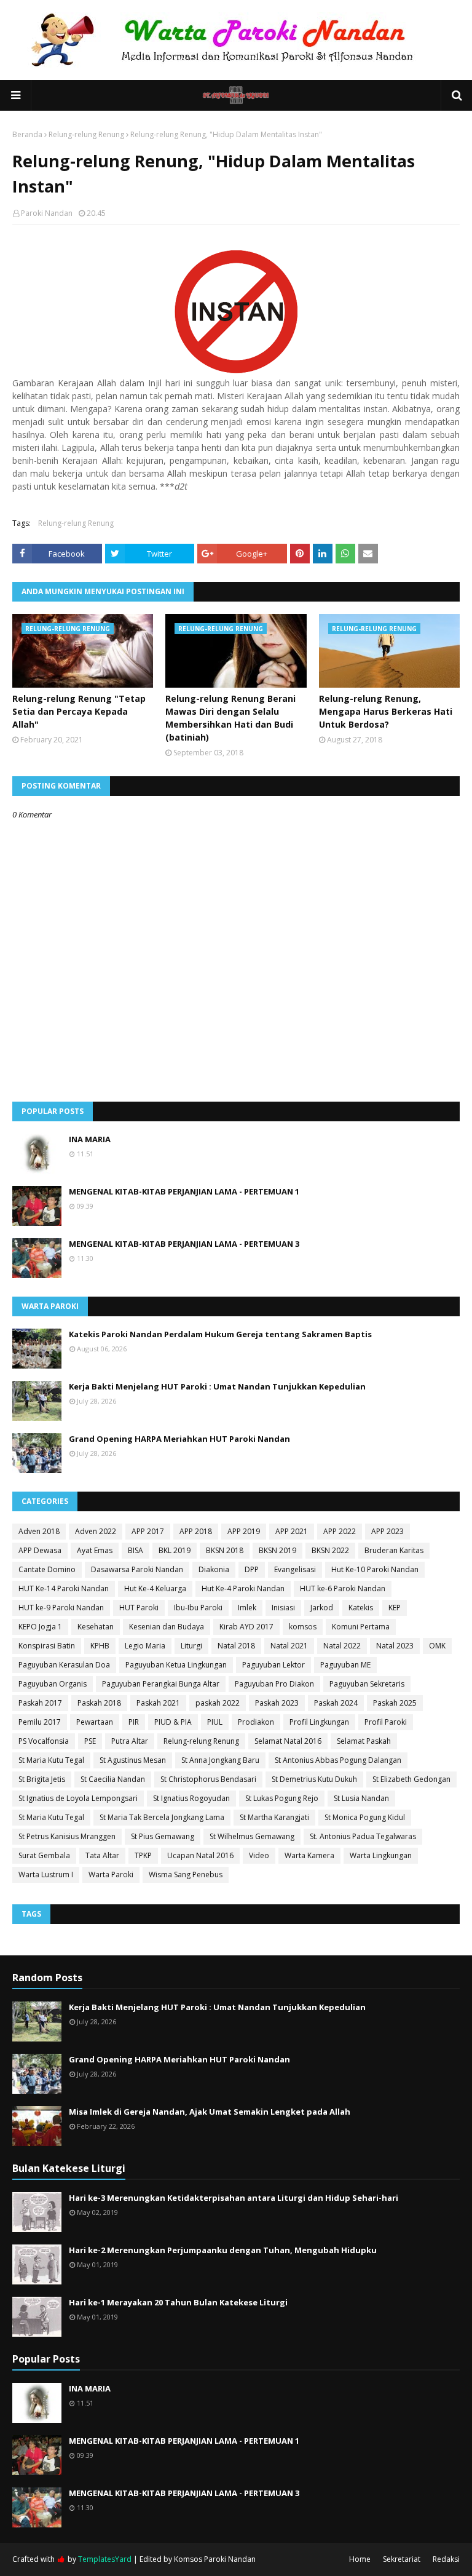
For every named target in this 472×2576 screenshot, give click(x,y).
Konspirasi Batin (47, 1646)
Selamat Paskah (364, 1741)
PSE (90, 1741)
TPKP (143, 1855)
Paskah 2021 (158, 1703)
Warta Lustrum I (46, 1874)
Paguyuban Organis (53, 1684)
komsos (303, 1627)
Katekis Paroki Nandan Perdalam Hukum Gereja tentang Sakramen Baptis (220, 1334)
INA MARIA (90, 1139)
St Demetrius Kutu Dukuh (314, 1779)
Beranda (27, 134)
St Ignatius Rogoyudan (191, 1798)
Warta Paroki (111, 1874)
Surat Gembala (44, 1855)
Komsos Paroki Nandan (215, 2559)
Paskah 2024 (336, 1703)
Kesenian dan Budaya (167, 1627)
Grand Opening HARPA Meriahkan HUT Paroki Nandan (179, 1439)
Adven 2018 (39, 1531)
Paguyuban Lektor (273, 1665)
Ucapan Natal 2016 (200, 1855)
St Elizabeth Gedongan (411, 1779)
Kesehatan (96, 1627)
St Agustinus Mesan (133, 1760)
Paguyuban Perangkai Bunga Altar (161, 1684)
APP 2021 (292, 1531)
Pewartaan (95, 1722)
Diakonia (214, 1569)
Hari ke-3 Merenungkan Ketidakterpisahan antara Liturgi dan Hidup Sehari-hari (234, 2198)
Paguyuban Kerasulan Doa (64, 1665)
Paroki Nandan (47, 213)
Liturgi (191, 1646)
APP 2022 (340, 1531)
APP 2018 (196, 1531)
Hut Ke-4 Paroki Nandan (243, 1588)
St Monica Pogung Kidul (365, 1817)
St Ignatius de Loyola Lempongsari (78, 1798)
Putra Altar (130, 1741)
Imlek (247, 1608)
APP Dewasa (40, 1550)
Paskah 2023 (277, 1703)
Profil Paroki (386, 1722)
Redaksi (446, 2559)
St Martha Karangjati (274, 1817)
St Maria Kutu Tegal (51, 1760)
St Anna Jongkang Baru (220, 1760)
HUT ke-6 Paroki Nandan (343, 1588)
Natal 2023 (395, 1646)
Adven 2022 (96, 1531)
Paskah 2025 (395, 1703)
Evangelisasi (295, 1569)
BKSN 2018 (225, 1550)
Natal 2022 (342, 1646)
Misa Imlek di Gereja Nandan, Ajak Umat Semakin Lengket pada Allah (210, 2112)
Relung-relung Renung (86, 134)
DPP (252, 1569)
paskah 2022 (218, 1703)
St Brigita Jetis (42, 1779)
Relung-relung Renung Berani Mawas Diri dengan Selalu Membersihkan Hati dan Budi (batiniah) (230, 718)
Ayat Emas (95, 1550)
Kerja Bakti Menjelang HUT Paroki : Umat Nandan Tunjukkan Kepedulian (217, 1386)
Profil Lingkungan (319, 1722)
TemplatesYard (105, 2559)
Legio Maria (145, 1646)
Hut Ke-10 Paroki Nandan (375, 1569)
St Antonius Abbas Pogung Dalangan (338, 1760)
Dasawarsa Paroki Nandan (137, 1569)
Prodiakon (256, 1722)
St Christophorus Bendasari (208, 1779)
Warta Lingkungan (381, 1855)
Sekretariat (402, 2559)
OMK (437, 1646)
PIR (134, 1722)
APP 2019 (244, 1531)
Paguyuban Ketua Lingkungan (176, 1665)
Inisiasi (283, 1608)
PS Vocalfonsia (44, 1741)
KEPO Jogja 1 (40, 1627)
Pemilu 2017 (40, 1722)
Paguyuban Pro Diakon (274, 1684)
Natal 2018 (236, 1646)
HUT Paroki (139, 1608)
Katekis (361, 1608)
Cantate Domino (47, 1569)
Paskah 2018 (99, 1703)
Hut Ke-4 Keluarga (155, 1588)
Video (259, 1855)
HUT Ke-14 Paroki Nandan (64, 1588)
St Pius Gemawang (163, 1836)
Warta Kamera (309, 1855)
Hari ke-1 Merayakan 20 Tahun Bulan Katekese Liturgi (178, 2302)
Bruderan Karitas (394, 1550)
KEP (395, 1608)
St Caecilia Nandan (113, 1779)
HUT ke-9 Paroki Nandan (61, 1608)
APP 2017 (148, 1531)
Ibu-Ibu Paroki (198, 1608)
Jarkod (322, 1608)
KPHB (100, 1646)
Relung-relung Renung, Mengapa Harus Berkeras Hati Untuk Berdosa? (386, 711)
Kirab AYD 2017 (246, 1627)
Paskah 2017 (40, 1703)
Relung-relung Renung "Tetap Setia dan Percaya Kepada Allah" (79, 711)
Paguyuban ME (345, 1665)
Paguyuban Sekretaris (367, 1684)
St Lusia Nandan (361, 1798)
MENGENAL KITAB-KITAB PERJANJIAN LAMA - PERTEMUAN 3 (184, 1244)
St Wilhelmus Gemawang (252, 1836)
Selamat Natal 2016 (288, 1741)
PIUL (215, 1722)
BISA (136, 1550)
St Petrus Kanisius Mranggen (67, 1836)
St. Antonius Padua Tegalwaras (363, 1836)
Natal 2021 (289, 1646)
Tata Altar (102, 1855)
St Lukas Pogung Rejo (282, 1798)
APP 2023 (387, 1531)
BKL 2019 (175, 1550)
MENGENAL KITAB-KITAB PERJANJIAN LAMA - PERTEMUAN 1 (184, 1191)
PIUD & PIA (173, 1722)
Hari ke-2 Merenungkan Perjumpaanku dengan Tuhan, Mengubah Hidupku (223, 2250)
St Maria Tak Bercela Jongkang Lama (162, 1817)
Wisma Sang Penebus (186, 1874)
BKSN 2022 (330, 1550)
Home (360, 2559)
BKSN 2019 (277, 1550)
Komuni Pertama (361, 1627)
